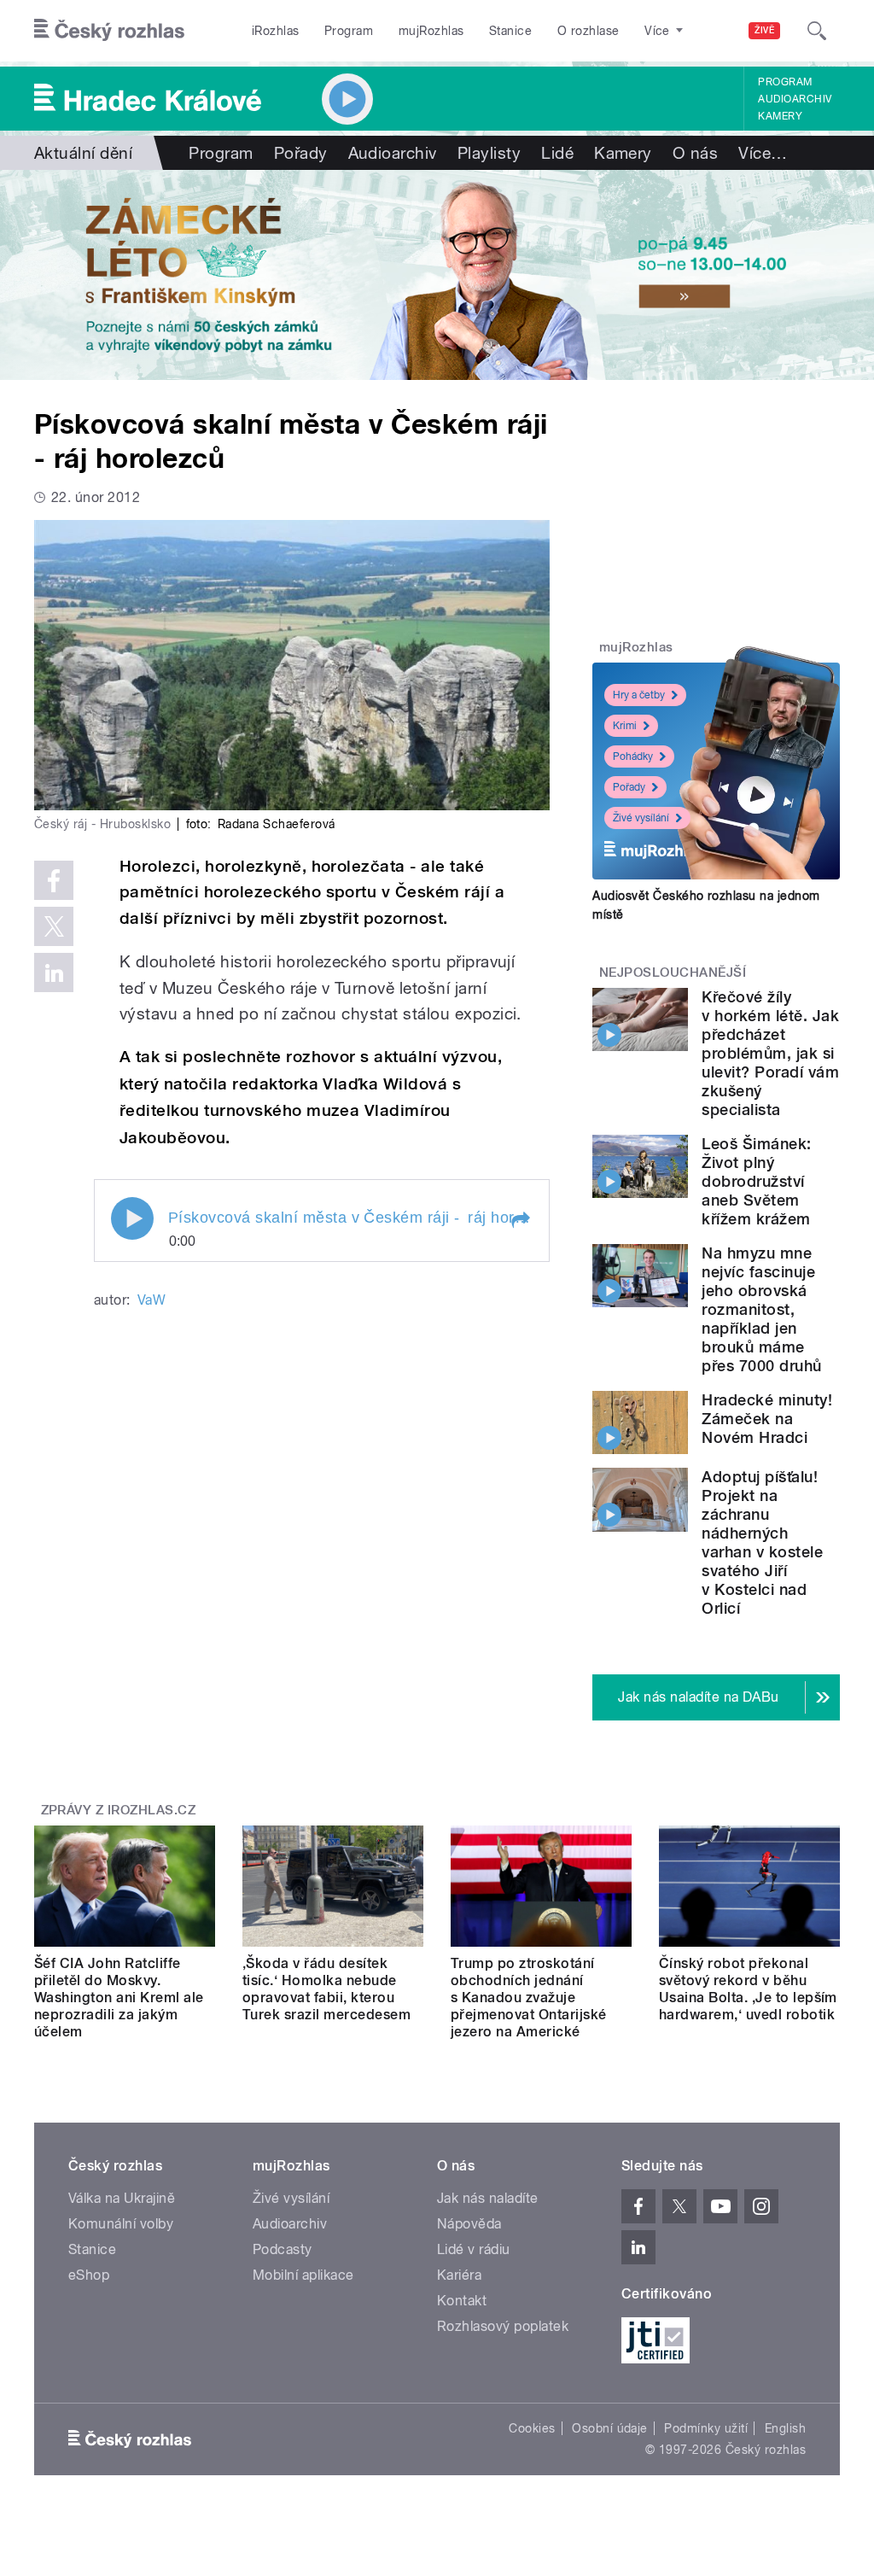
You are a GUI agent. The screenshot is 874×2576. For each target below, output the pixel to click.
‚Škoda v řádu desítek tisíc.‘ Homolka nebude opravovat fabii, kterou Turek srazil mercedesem (326, 1989)
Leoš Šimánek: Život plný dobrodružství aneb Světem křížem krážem (756, 1181)
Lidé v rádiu (474, 2249)
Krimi (625, 726)
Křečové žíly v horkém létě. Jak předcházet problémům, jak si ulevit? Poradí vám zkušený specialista (770, 1053)
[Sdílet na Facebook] (54, 880)
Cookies (532, 2428)
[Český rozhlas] (109, 31)
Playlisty (489, 153)
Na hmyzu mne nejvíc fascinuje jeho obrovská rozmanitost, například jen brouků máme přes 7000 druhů (761, 1309)
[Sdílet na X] (54, 926)
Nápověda (469, 2224)
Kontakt (462, 2301)
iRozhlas (276, 31)
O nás (695, 153)
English (785, 2428)
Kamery (780, 116)
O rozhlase (588, 31)
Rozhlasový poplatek (503, 2326)
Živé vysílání (641, 818)
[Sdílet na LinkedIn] (54, 973)
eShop (89, 2275)
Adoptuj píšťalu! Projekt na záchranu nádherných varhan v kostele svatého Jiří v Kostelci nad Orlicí (762, 1542)
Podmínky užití (706, 2428)
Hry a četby (639, 695)
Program (349, 31)
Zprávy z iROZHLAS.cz (119, 1810)
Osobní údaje (610, 2428)
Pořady (301, 153)
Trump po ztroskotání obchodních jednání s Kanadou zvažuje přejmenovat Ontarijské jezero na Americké (529, 1998)
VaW (151, 1300)
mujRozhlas (431, 31)
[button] (520, 1220)
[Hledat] (817, 31)
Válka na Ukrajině (122, 2198)
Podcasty (283, 2249)
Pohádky (633, 756)
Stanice (510, 31)
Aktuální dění (83, 153)
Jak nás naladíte (488, 2198)
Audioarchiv (795, 99)
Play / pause (132, 1218)
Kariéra (459, 2275)
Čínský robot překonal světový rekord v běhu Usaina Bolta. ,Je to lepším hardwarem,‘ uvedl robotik (748, 1989)
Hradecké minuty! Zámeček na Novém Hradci (767, 1419)
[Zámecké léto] (437, 275)
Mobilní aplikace (303, 2275)
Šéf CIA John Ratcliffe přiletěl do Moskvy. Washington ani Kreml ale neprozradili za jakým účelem (119, 1998)
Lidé (557, 153)
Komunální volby (121, 2224)
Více (763, 153)
